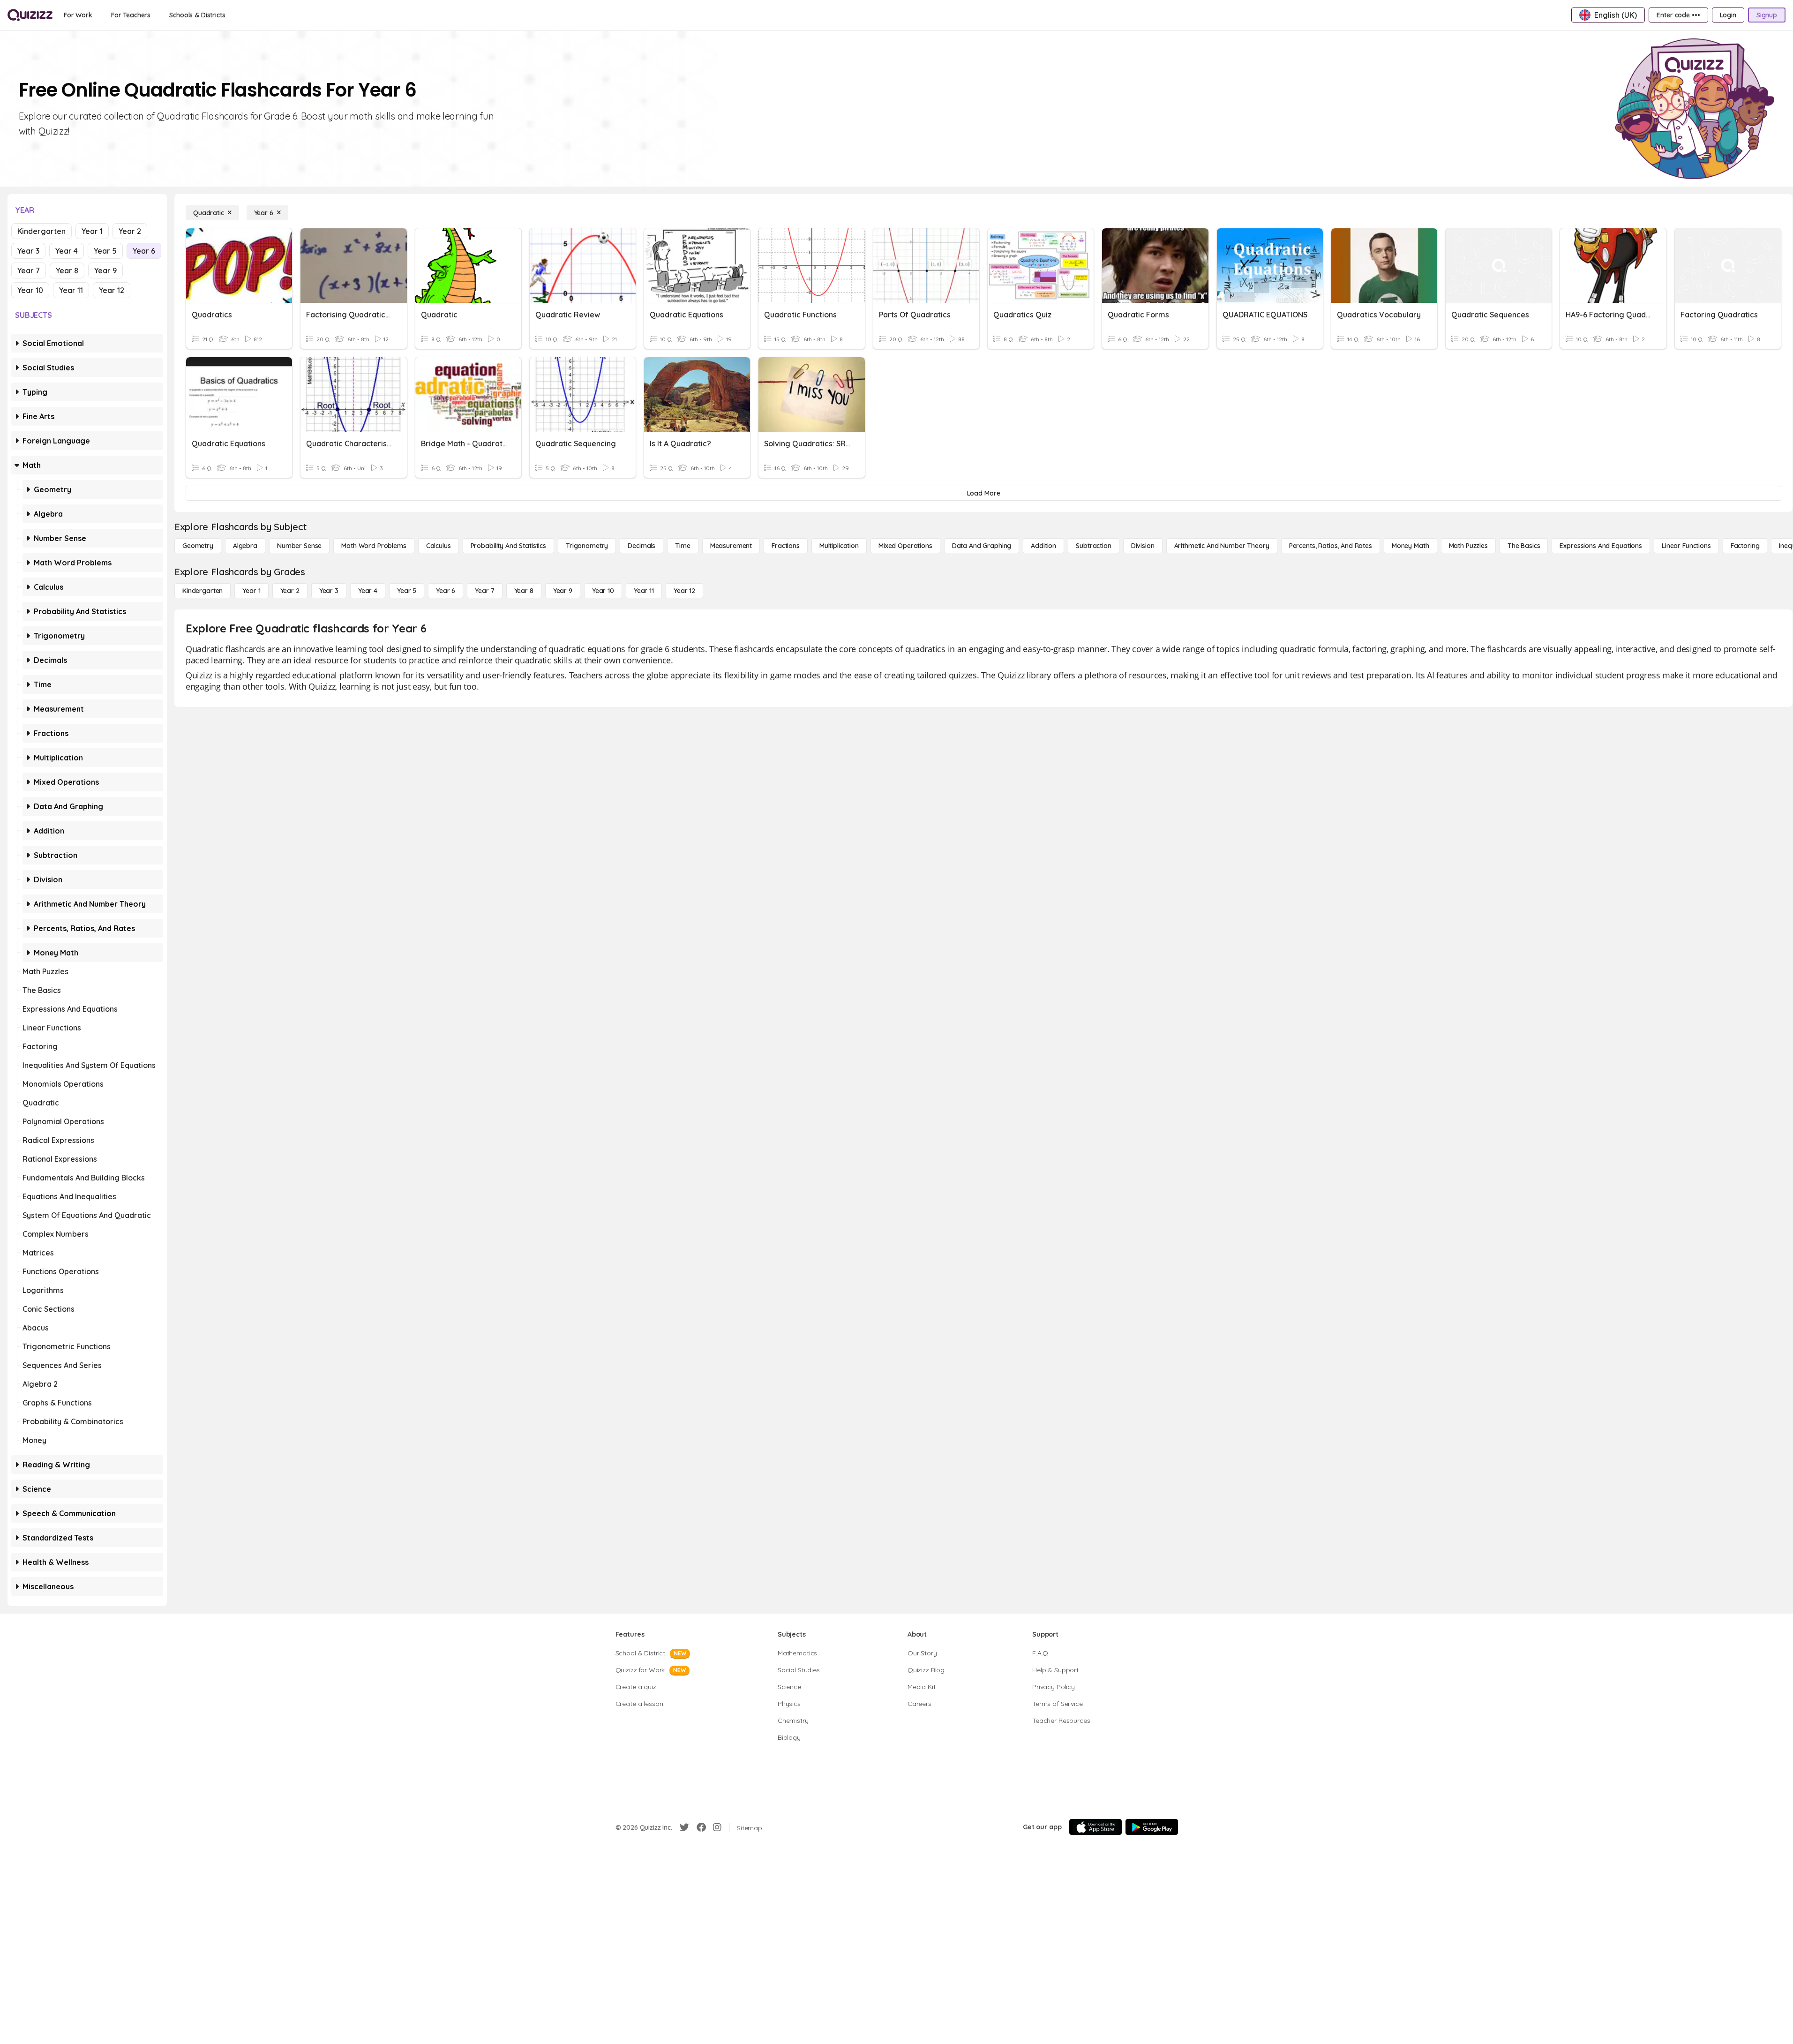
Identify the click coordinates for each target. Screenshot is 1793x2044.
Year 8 (67, 271)
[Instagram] (717, 1827)
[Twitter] (684, 1827)
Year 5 (105, 251)
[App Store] (1095, 1827)
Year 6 (144, 251)
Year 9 (105, 271)
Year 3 (28, 251)
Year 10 (30, 290)
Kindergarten (41, 231)
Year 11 (71, 290)
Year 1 (92, 231)
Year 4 (67, 251)
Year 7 (29, 271)
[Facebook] (701, 1827)
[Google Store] (1152, 1827)
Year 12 (112, 290)
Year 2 (130, 231)
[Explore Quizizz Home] (30, 15)
